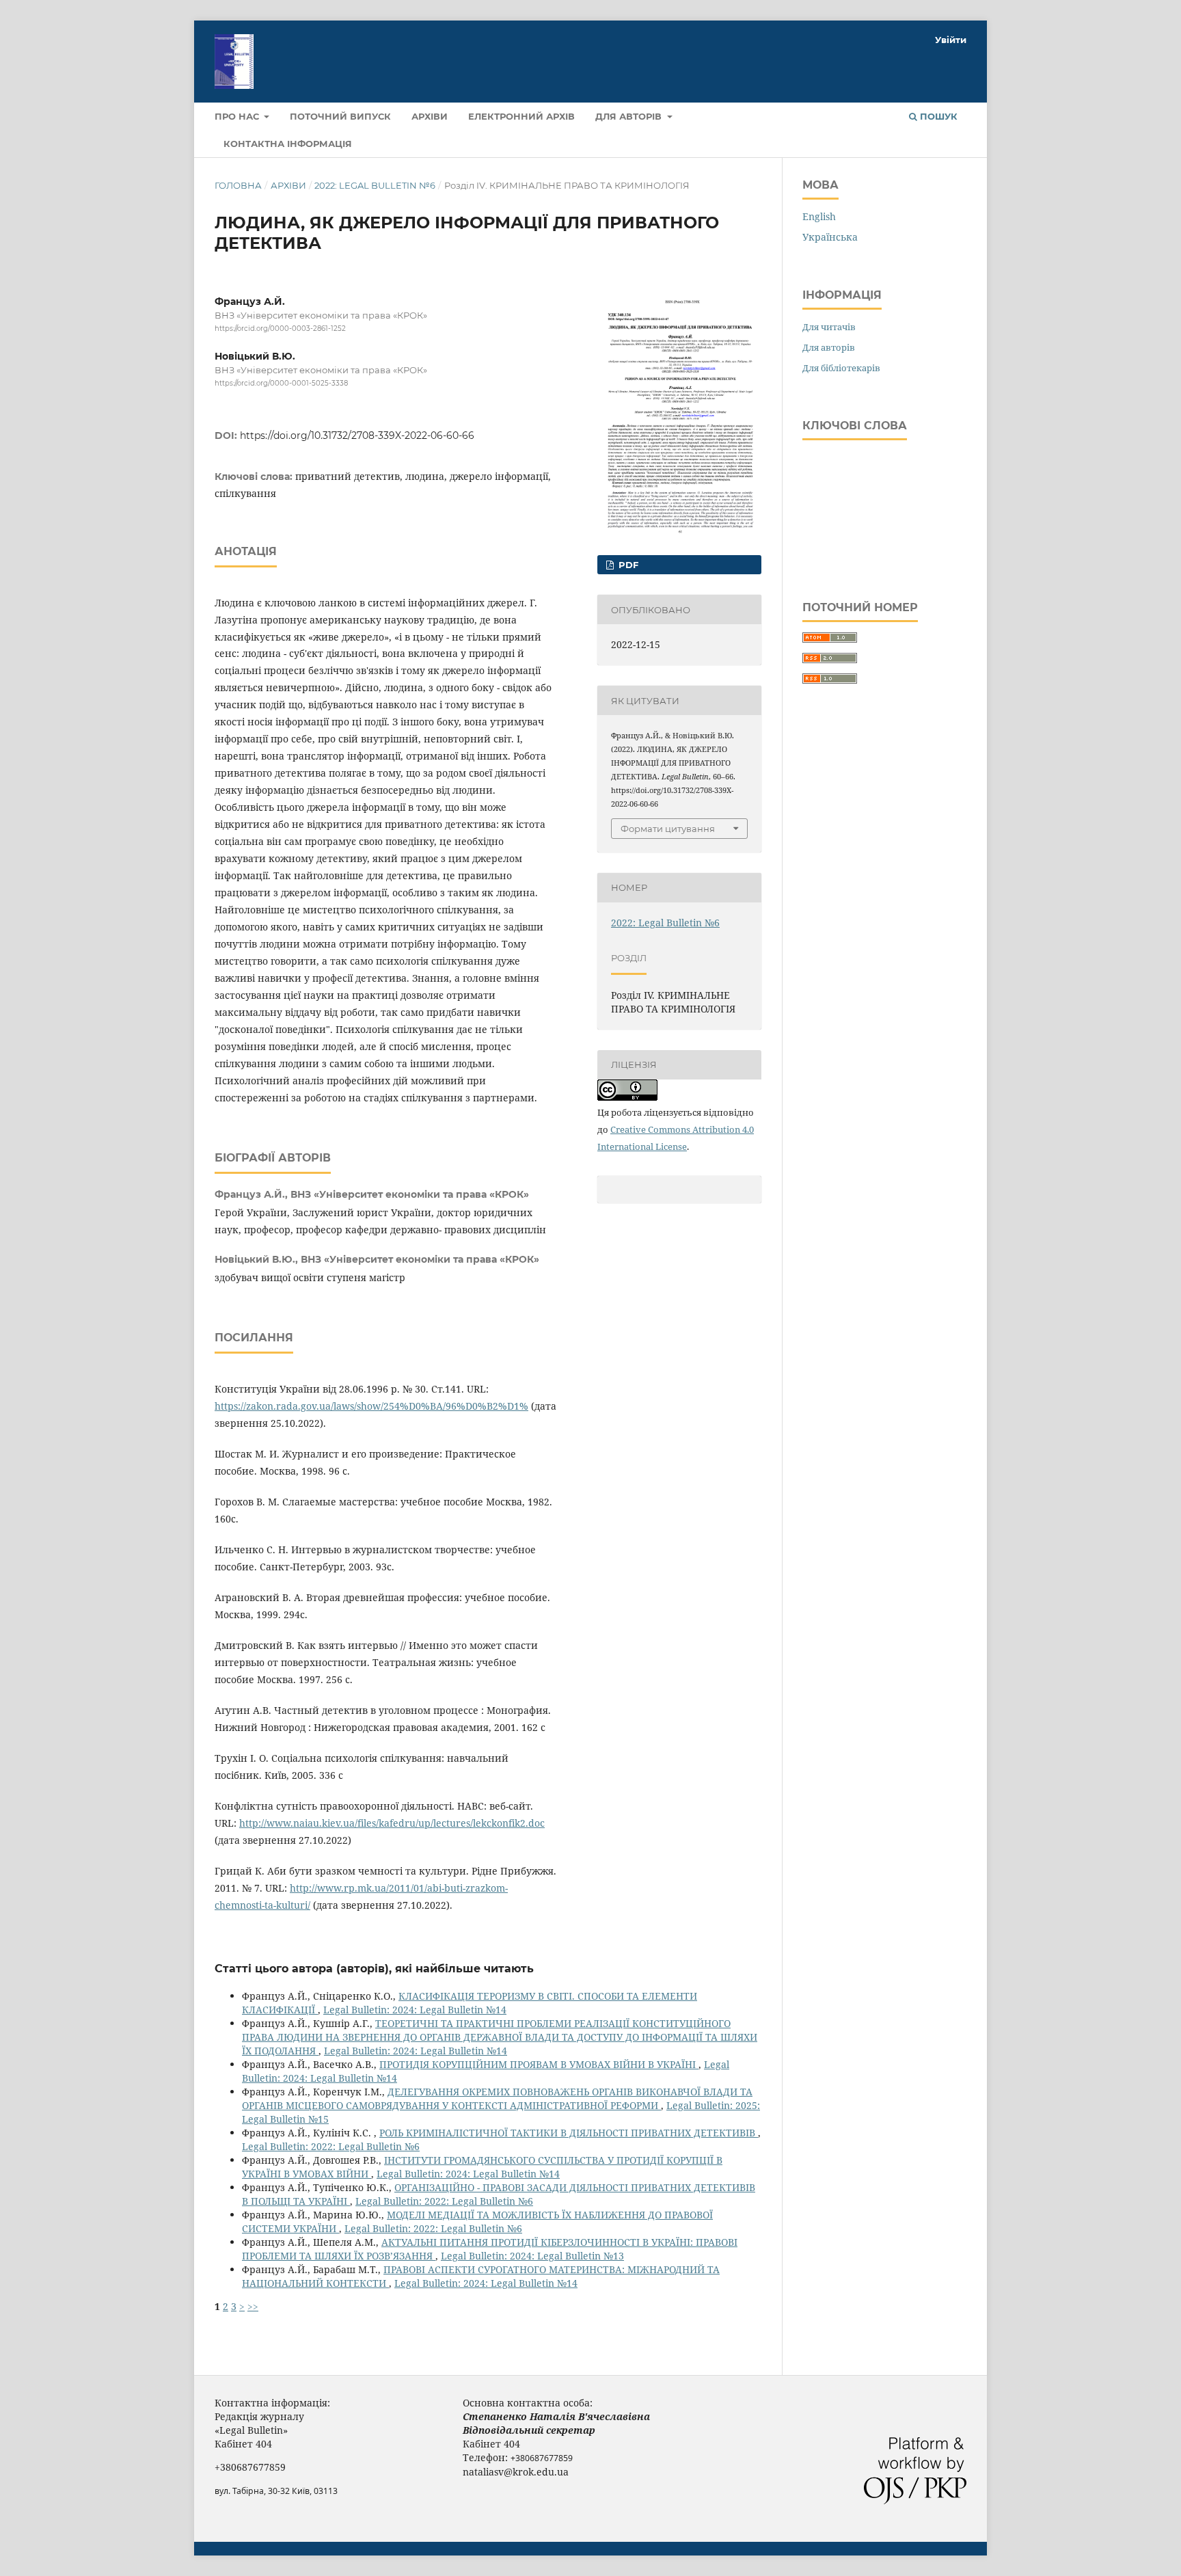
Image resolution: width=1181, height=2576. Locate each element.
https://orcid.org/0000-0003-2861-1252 (280, 328)
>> (253, 2306)
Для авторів (630, 116)
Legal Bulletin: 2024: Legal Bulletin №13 (532, 2256)
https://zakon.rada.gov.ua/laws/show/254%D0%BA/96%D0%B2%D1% (371, 1406)
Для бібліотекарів (841, 368)
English (819, 216)
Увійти (951, 40)
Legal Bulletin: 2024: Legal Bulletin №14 (415, 2010)
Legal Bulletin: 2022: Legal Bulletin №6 (331, 2146)
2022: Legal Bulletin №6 (375, 185)
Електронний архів (521, 116)
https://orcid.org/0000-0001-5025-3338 (281, 383)
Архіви (430, 116)
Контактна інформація (288, 144)
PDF (627, 565)
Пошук (937, 116)
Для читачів (829, 327)
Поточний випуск (340, 116)
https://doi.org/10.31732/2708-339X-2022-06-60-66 (357, 435)
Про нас (238, 116)
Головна (238, 185)
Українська (830, 237)
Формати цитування (668, 829)
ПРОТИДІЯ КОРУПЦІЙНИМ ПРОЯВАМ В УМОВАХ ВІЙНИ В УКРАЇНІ (539, 2064)
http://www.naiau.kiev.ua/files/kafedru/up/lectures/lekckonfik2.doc (392, 1823)
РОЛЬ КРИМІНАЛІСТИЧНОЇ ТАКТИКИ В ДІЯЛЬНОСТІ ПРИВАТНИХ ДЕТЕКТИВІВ (569, 2133)
